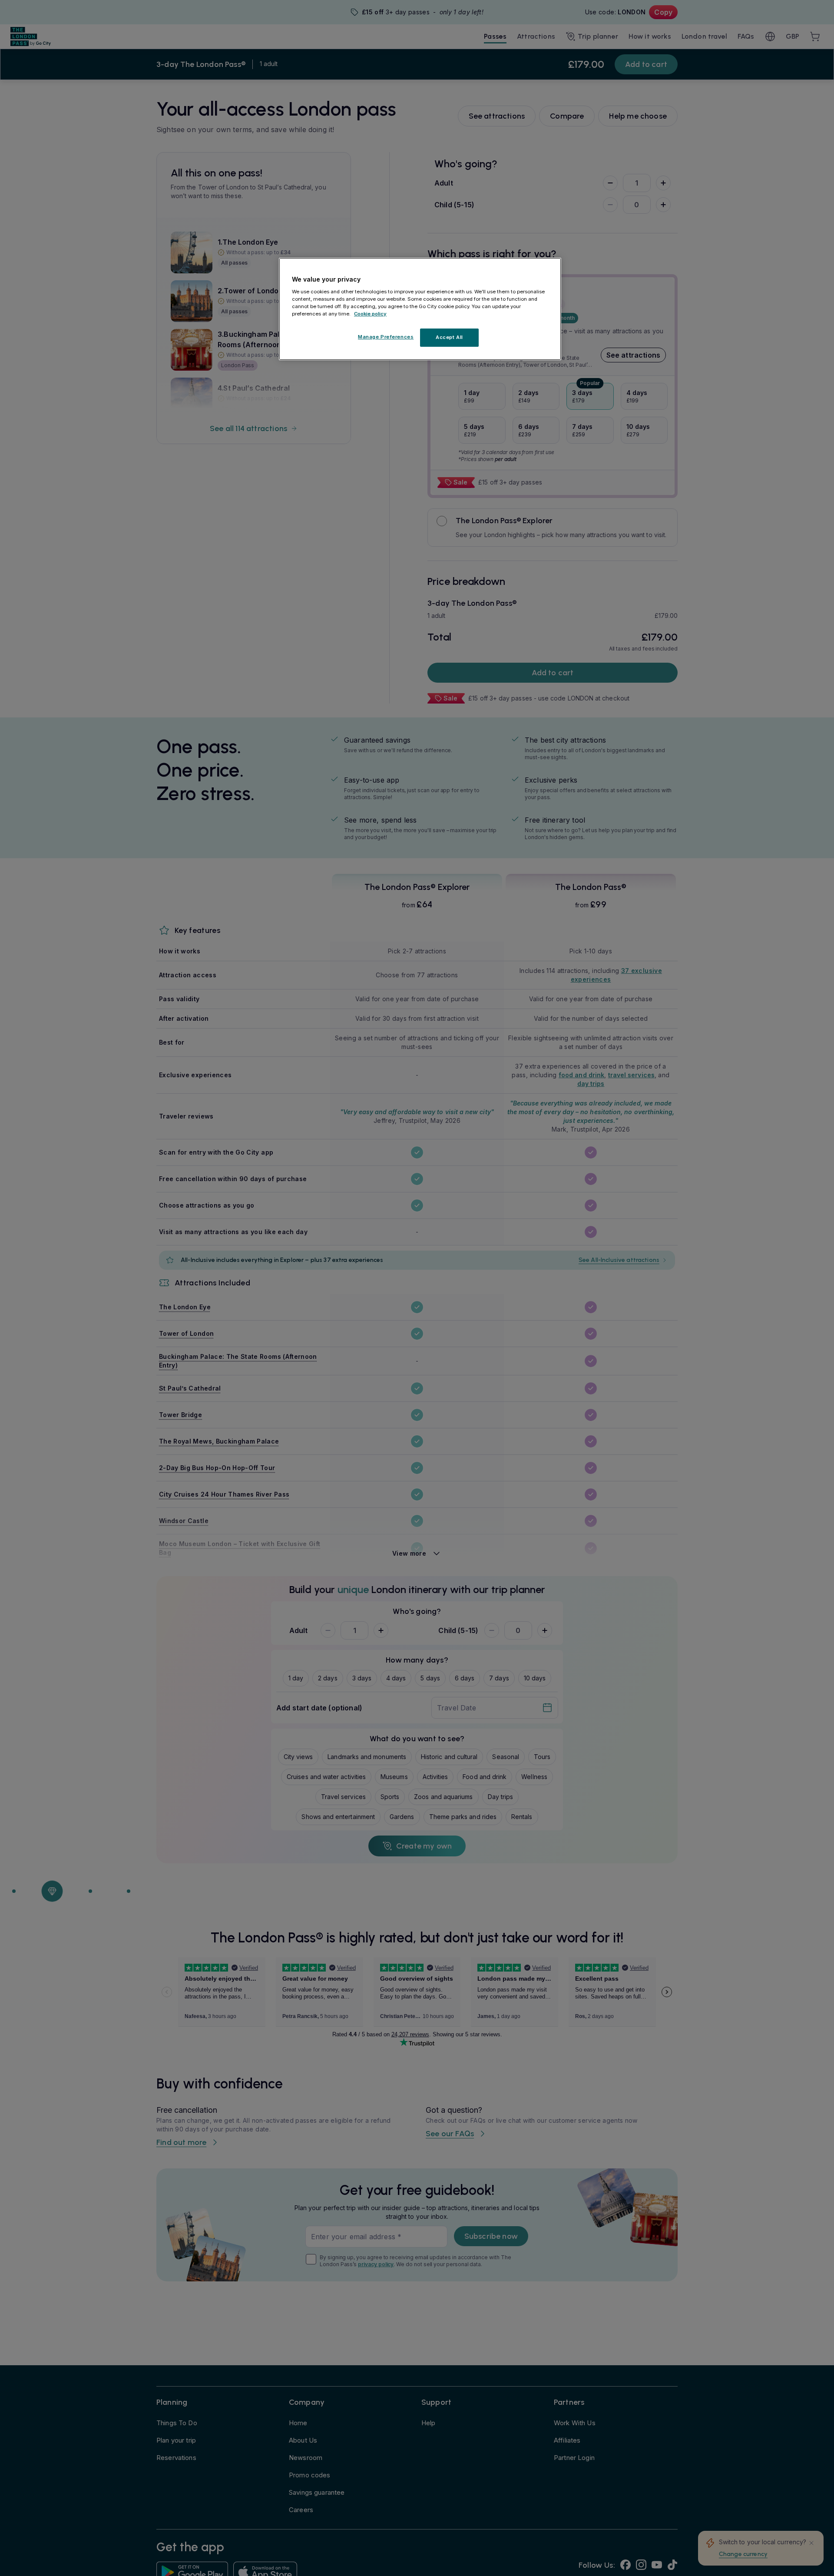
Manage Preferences (386, 337)
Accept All (449, 337)
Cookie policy (370, 314)
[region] (420, 309)
